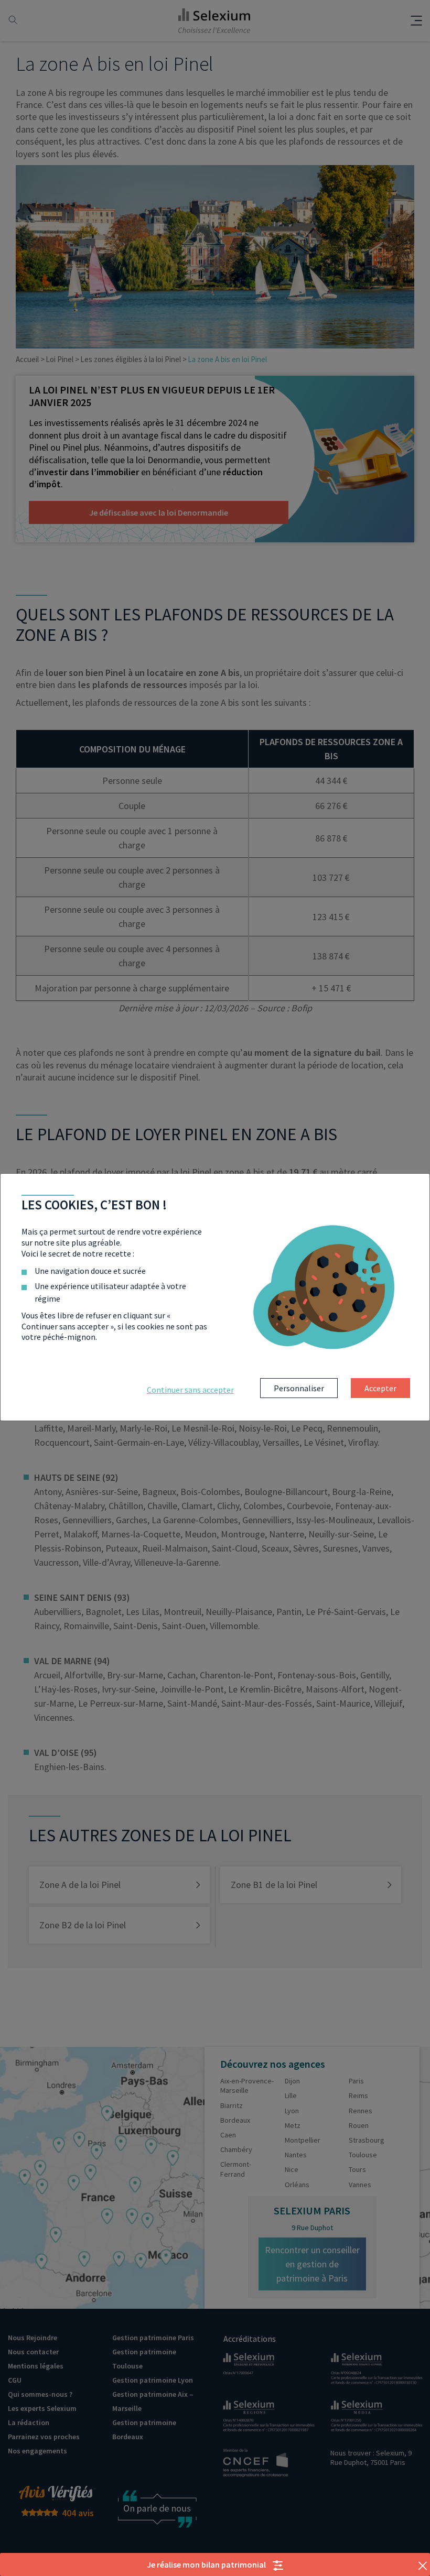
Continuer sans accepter (190, 1390)
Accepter (380, 1388)
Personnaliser (299, 1388)
